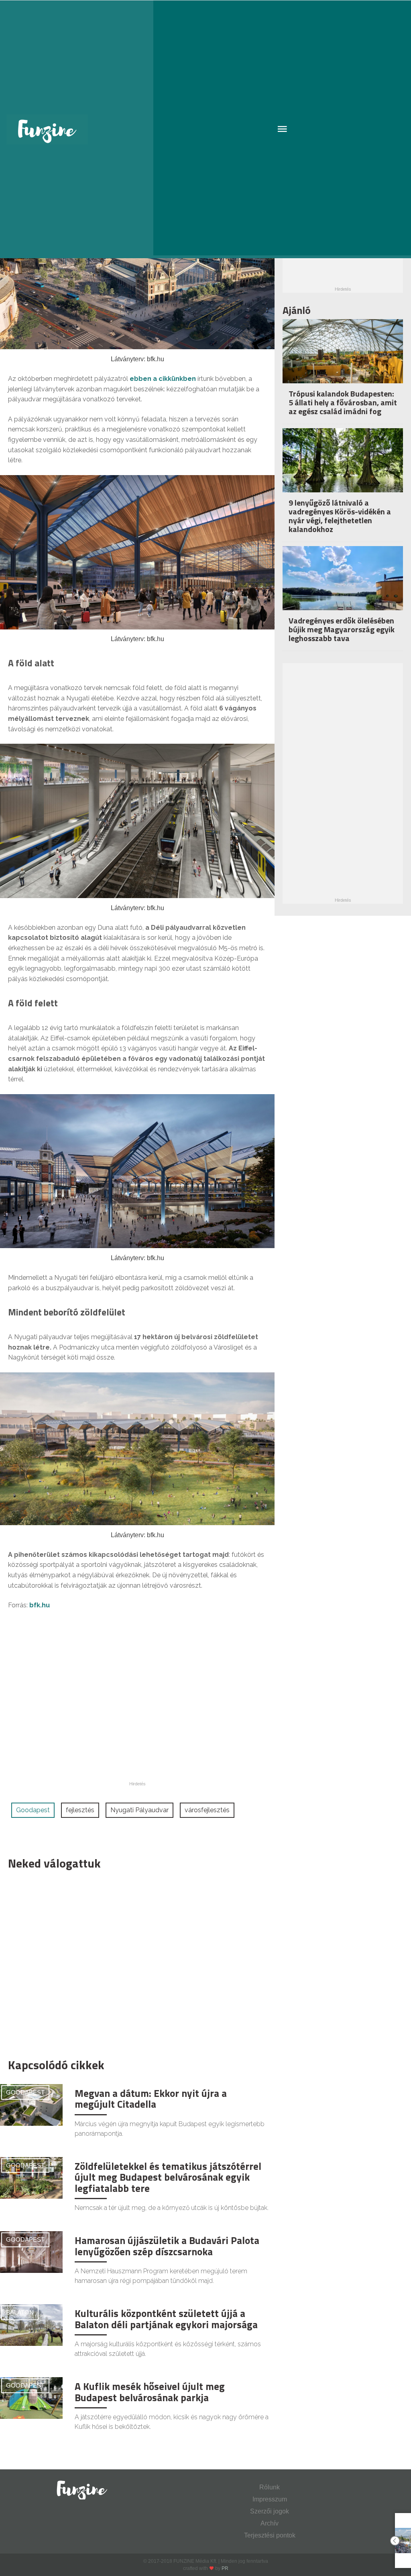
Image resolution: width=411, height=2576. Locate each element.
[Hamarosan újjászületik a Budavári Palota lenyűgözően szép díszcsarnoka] (31, 2252)
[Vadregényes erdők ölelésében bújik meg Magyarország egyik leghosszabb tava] (343, 586)
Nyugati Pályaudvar (139, 1810)
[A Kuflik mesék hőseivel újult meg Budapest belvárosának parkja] (31, 2398)
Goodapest (33, 1810)
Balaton (20, 2312)
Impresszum (270, 2499)
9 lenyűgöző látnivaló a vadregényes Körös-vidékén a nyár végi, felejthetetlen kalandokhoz (340, 516)
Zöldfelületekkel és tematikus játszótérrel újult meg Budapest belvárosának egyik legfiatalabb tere (168, 2177)
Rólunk (270, 2487)
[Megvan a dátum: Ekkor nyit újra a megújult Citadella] (31, 2104)
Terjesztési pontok (270, 2535)
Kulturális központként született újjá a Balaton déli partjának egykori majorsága (166, 2319)
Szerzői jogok (270, 2511)
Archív (270, 2523)
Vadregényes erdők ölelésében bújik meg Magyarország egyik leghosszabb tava (342, 629)
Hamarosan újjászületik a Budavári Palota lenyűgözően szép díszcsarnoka (167, 2246)
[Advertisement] (133, 1962)
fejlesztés (80, 1810)
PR (225, 2568)
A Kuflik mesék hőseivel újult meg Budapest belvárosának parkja (150, 2392)
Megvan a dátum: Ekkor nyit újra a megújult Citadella (151, 2099)
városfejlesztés (207, 1810)
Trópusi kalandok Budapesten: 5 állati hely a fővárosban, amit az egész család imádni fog (343, 402)
